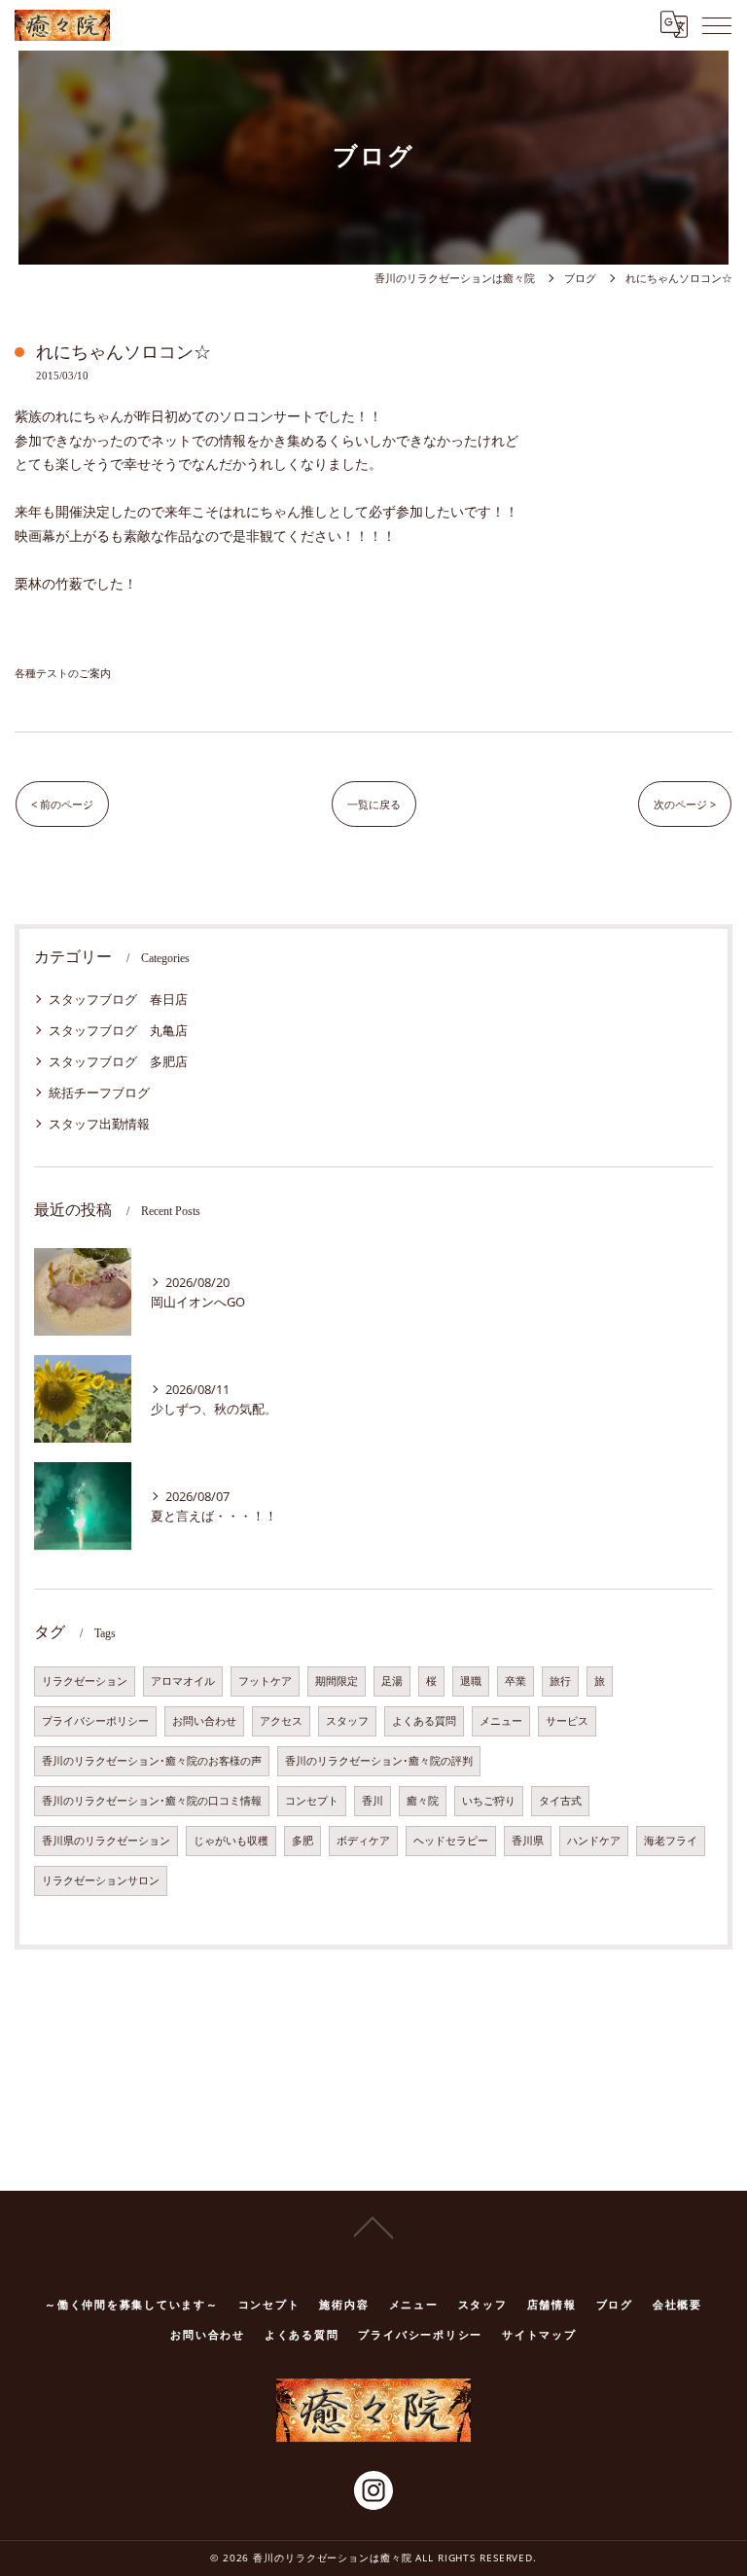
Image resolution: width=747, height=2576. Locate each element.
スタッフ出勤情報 (99, 1124)
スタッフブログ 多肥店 (118, 1061)
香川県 (528, 1841)
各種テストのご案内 (63, 673)
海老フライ (671, 1841)
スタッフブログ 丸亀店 (118, 1030)
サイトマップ (539, 2334)
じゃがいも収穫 (231, 1841)
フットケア (265, 1681)
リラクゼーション (85, 1681)
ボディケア (363, 1841)
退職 (471, 1681)
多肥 (302, 1841)
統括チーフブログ (99, 1092)
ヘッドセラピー (451, 1841)
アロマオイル (183, 1681)
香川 (373, 1801)
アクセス (281, 1721)
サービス (567, 1721)
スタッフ (347, 1721)
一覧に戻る (374, 804)
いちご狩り (489, 1801)
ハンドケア (594, 1841)
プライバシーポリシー (95, 1721)
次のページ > (685, 804)
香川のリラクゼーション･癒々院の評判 (379, 1761)
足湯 (392, 1681)
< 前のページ (62, 804)
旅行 (560, 1681)
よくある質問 (424, 1721)
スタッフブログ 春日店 (118, 999)
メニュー (501, 1721)
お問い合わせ (204, 1721)
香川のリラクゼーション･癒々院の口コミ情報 (152, 1801)
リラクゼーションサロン (101, 1880)
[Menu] (717, 24)
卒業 (516, 1681)
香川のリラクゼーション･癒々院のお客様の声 (152, 1761)
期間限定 (337, 1681)
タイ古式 (560, 1801)
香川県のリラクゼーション (106, 1841)
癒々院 (423, 1801)
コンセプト (312, 1801)
